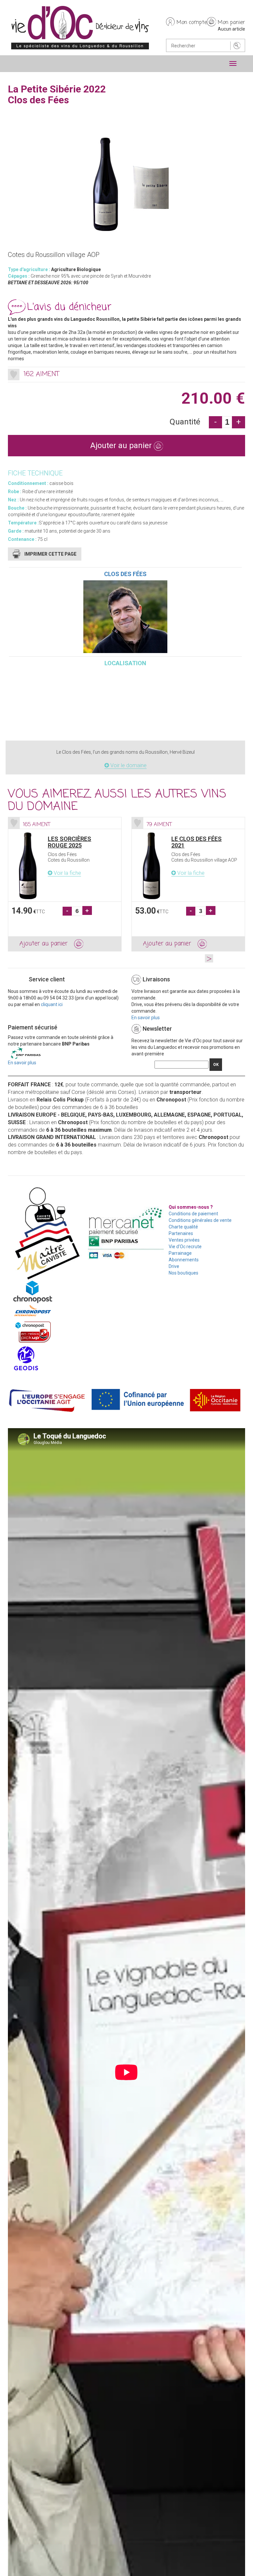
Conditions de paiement (193, 1214)
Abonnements (184, 1260)
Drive (174, 1266)
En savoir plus (146, 1018)
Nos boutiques (183, 1273)
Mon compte (192, 23)
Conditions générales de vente (200, 1220)
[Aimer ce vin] (14, 375)
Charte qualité (183, 1227)
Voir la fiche (67, 873)
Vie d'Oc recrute (185, 1247)
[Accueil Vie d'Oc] (80, 27)
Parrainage (180, 1253)
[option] (65, 884)
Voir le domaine (128, 765)
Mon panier (231, 23)
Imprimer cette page (50, 554)
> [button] (209, 958)
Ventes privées (184, 1240)
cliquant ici (52, 1004)
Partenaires (181, 1233)
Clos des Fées (125, 574)
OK (216, 1065)
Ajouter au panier (122, 445)
